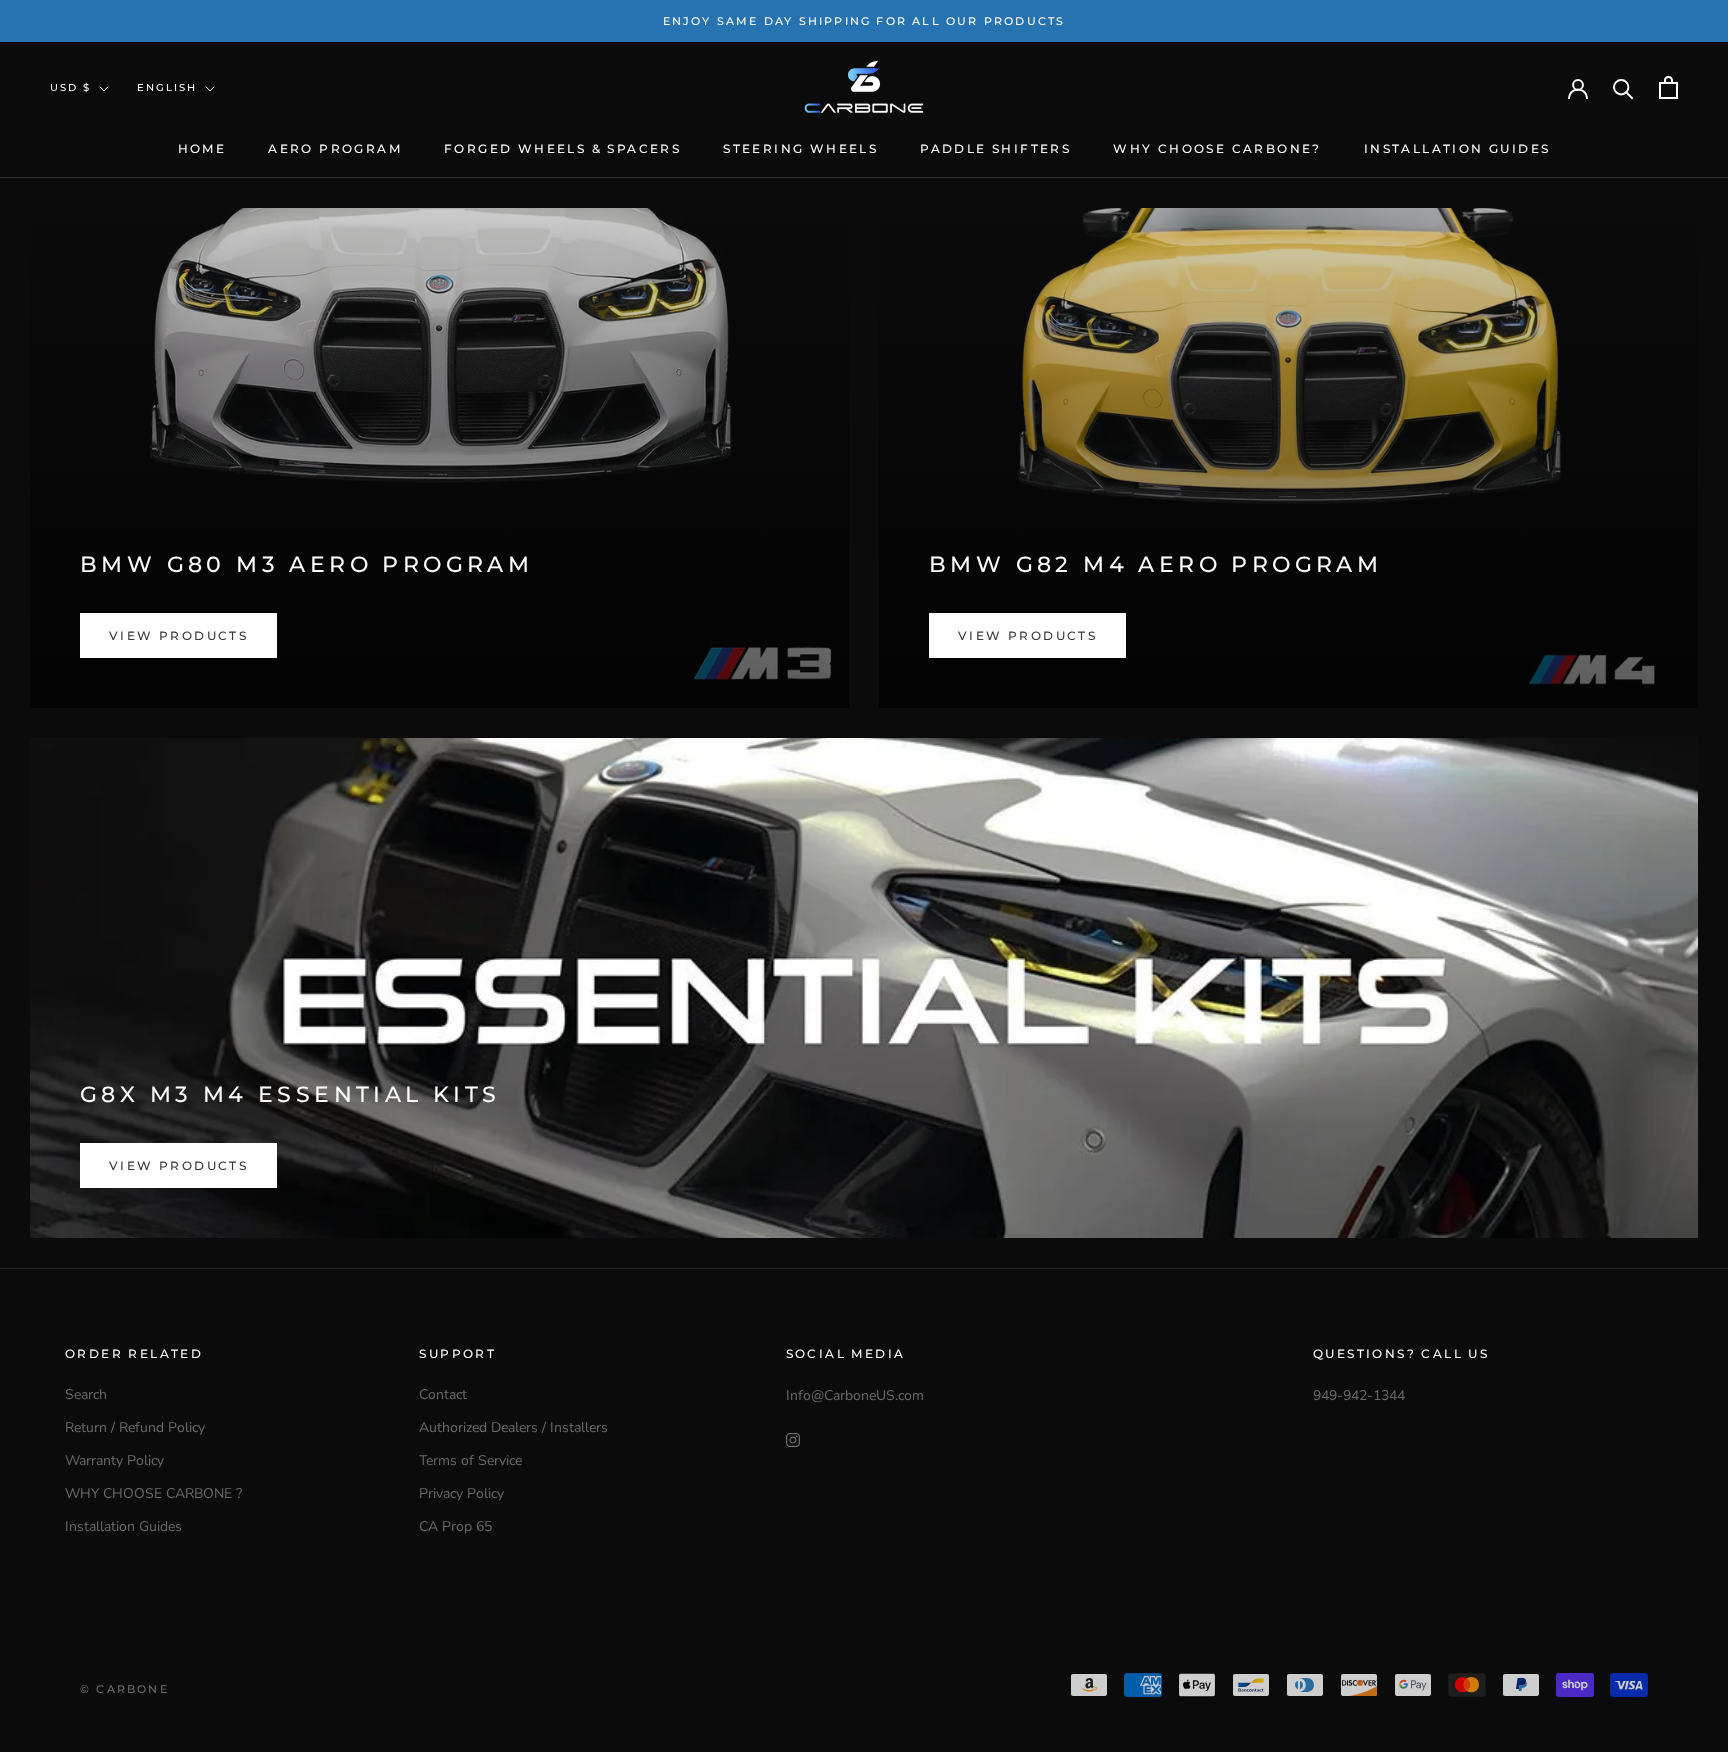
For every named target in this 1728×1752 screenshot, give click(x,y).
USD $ (70, 87)
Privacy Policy (461, 1493)
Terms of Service (470, 1460)
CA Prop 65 (455, 1526)
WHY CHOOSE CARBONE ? (153, 1493)
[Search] (1623, 87)
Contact (443, 1394)
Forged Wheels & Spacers (562, 148)
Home (202, 148)
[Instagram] (793, 1438)
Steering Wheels (800, 148)
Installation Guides (1457, 148)
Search (86, 1394)
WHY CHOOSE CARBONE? (1217, 148)
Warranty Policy (114, 1460)
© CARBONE (124, 1689)
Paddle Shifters (995, 148)
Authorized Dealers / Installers (513, 1427)
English (167, 87)
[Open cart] (1668, 87)
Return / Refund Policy (135, 1427)
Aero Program (335, 148)
